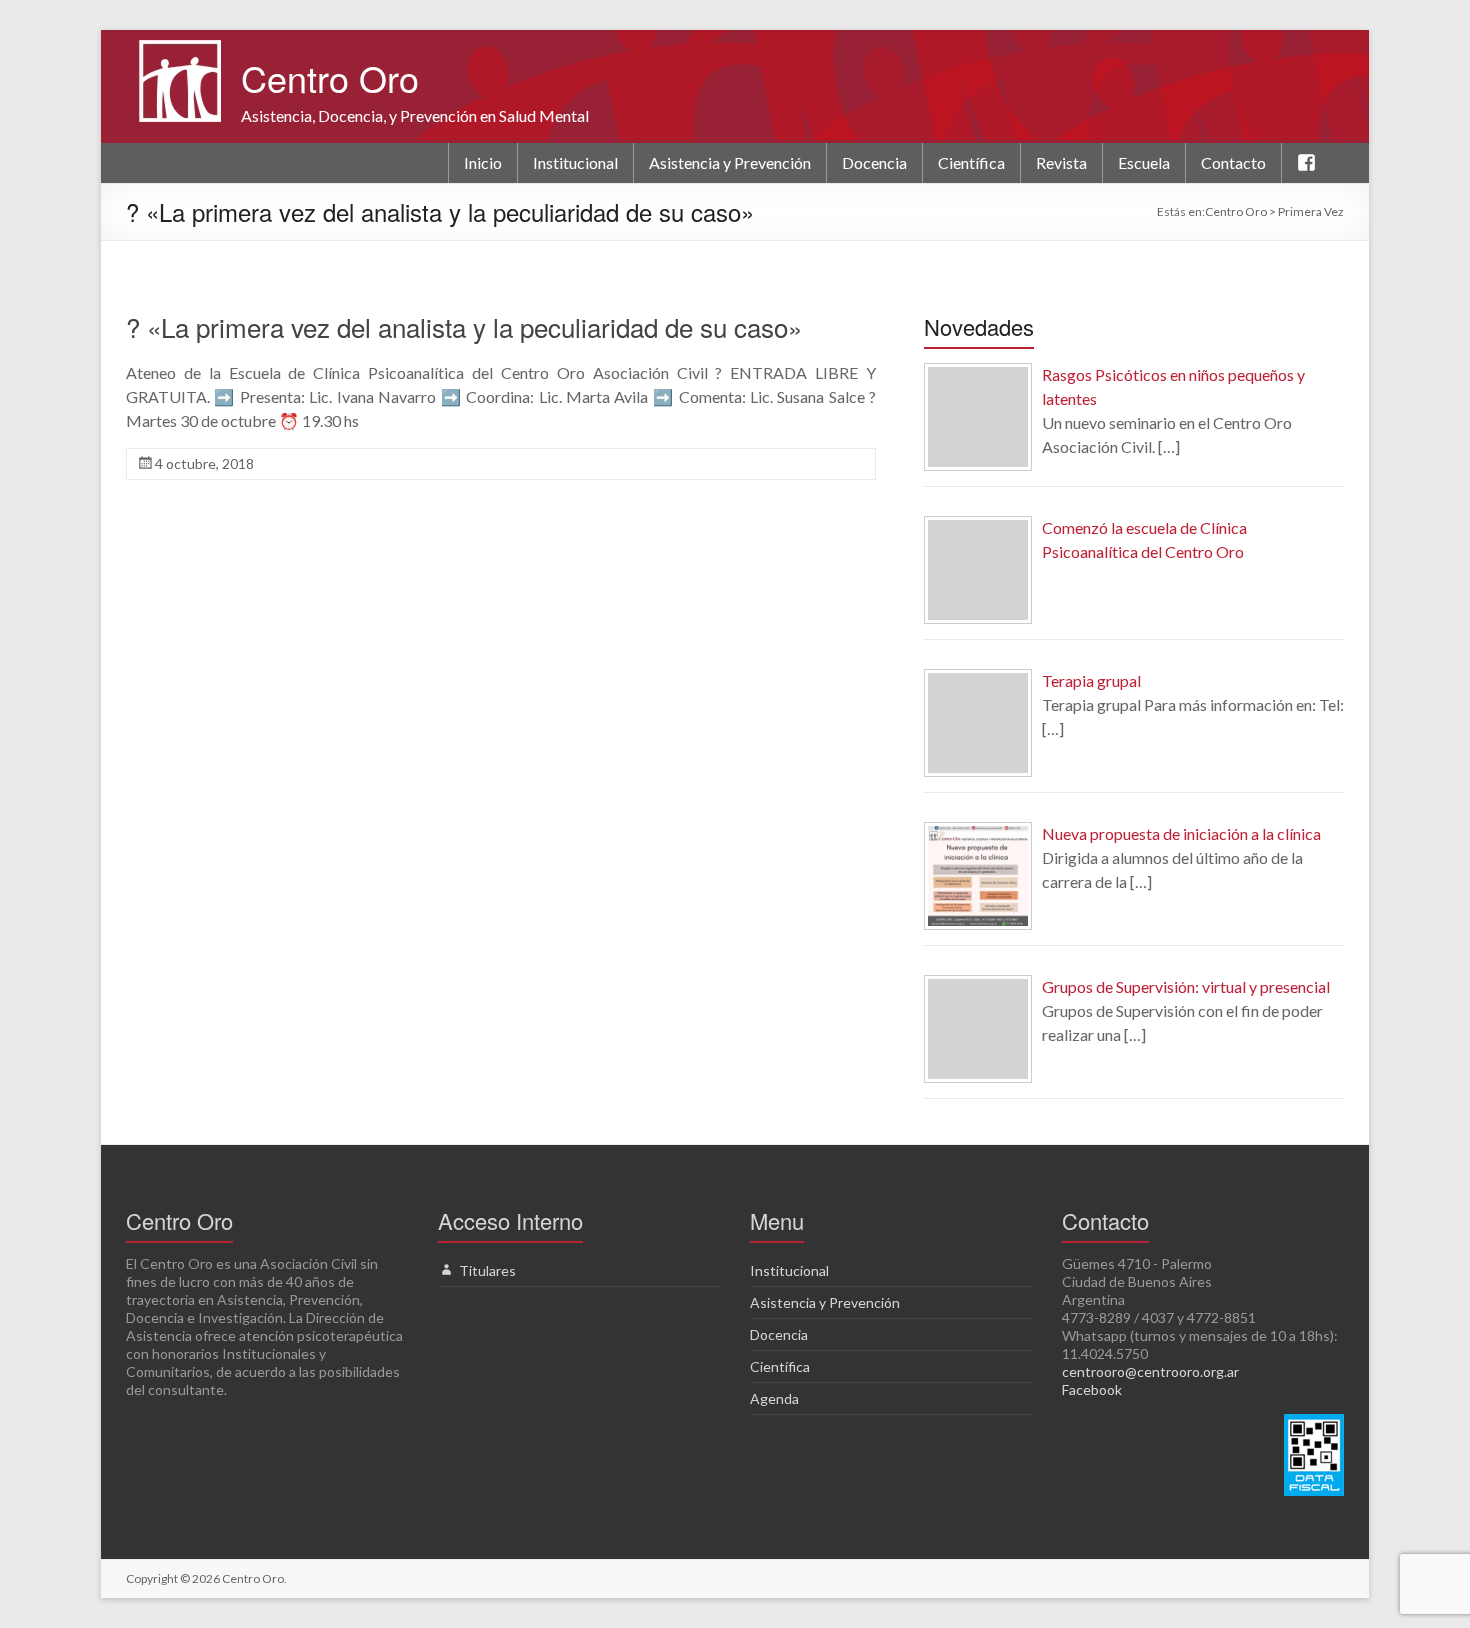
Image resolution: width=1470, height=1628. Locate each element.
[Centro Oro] (180, 49)
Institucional (575, 162)
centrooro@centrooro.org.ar (1150, 1371)
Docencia (874, 162)
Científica (971, 162)
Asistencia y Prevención (730, 162)
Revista (1061, 162)
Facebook (1092, 1389)
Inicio (483, 162)
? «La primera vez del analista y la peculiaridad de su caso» (464, 326)
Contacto (1233, 162)
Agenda (774, 1398)
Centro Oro (330, 77)
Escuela (1144, 162)
